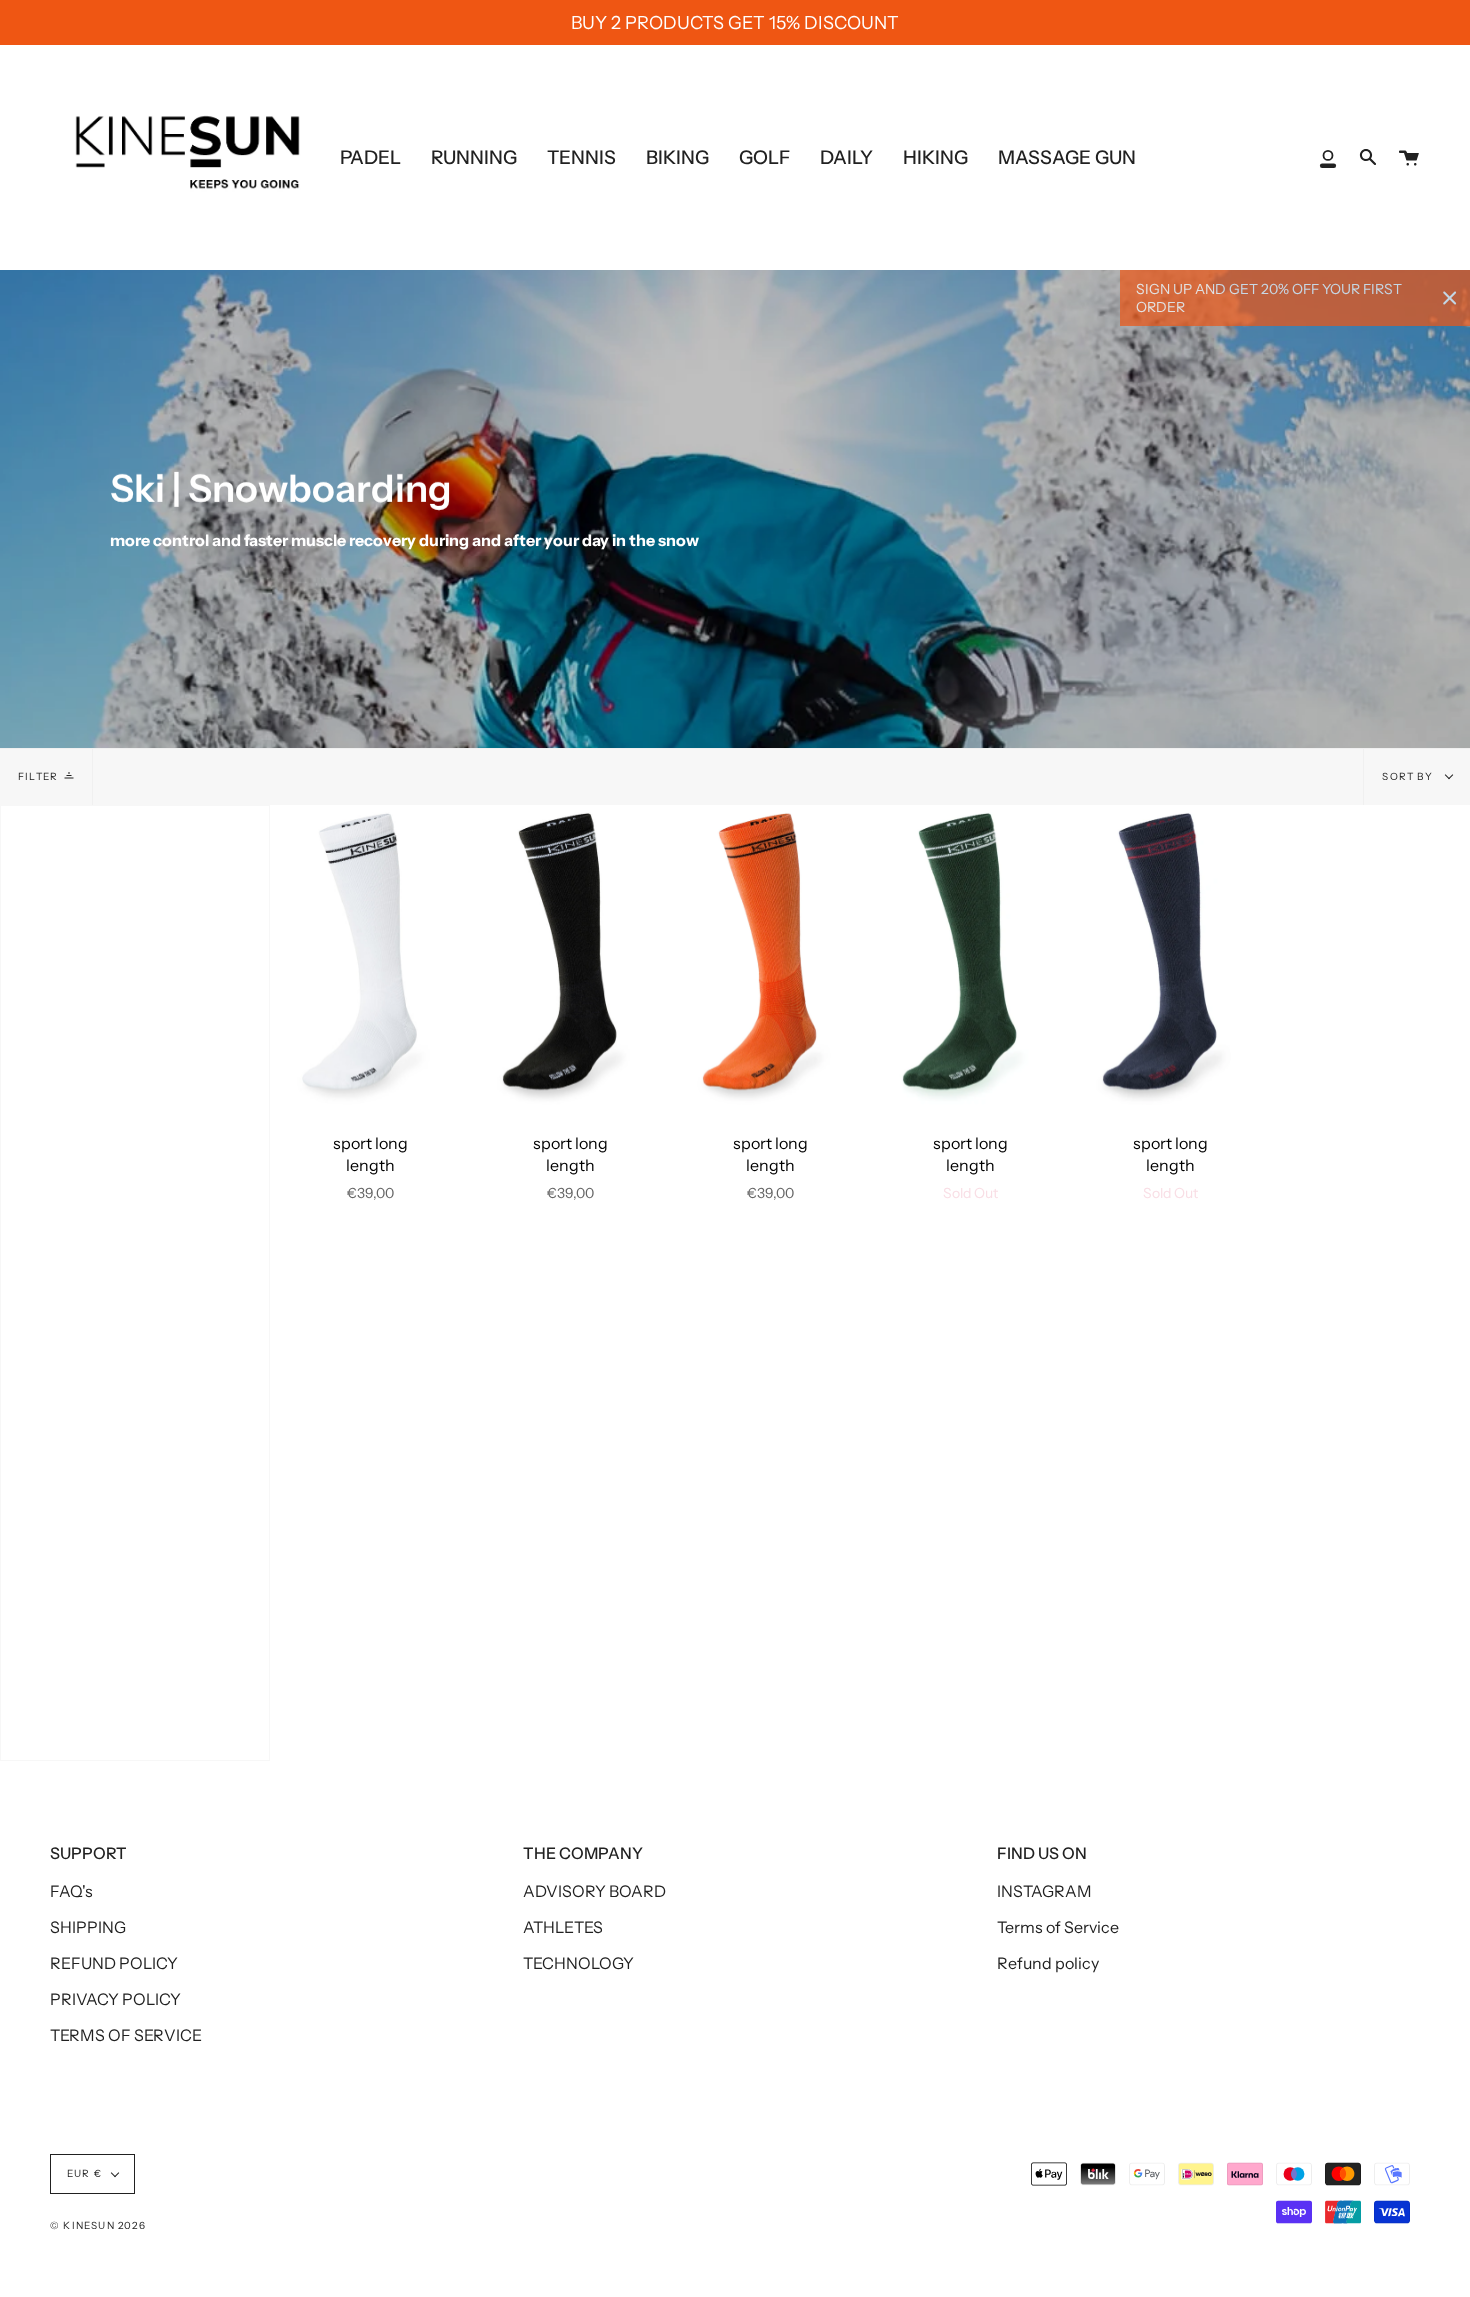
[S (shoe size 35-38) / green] (970, 955)
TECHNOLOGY (578, 1963)
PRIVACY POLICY (115, 1999)
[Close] (1450, 298)
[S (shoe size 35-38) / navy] (1170, 955)
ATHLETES (563, 1927)
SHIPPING (88, 1927)
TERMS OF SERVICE (126, 2035)
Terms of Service (1058, 1927)
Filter (38, 776)
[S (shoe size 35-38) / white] (370, 955)
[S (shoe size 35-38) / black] (570, 955)
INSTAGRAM (1044, 1891)
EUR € (84, 2173)
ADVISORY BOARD (594, 1891)
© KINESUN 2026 (98, 2225)
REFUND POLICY (114, 1963)
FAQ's (71, 1891)
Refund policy (1048, 1963)
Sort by (1409, 776)
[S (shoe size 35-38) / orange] (770, 955)
